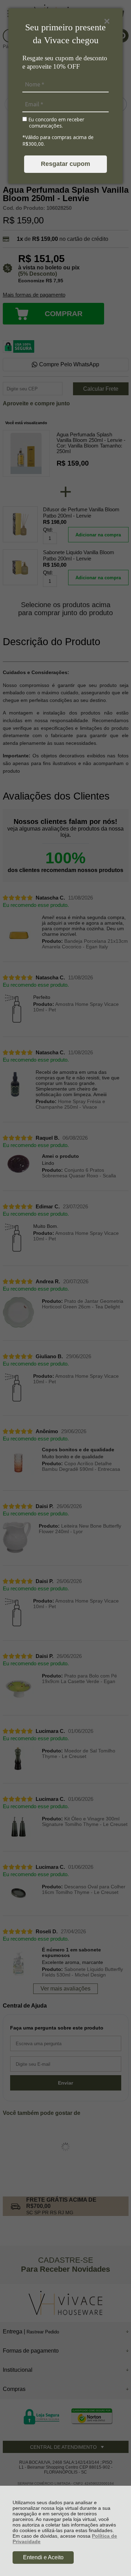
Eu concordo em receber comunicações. (56, 123)
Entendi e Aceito (43, 2557)
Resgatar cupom (65, 164)
